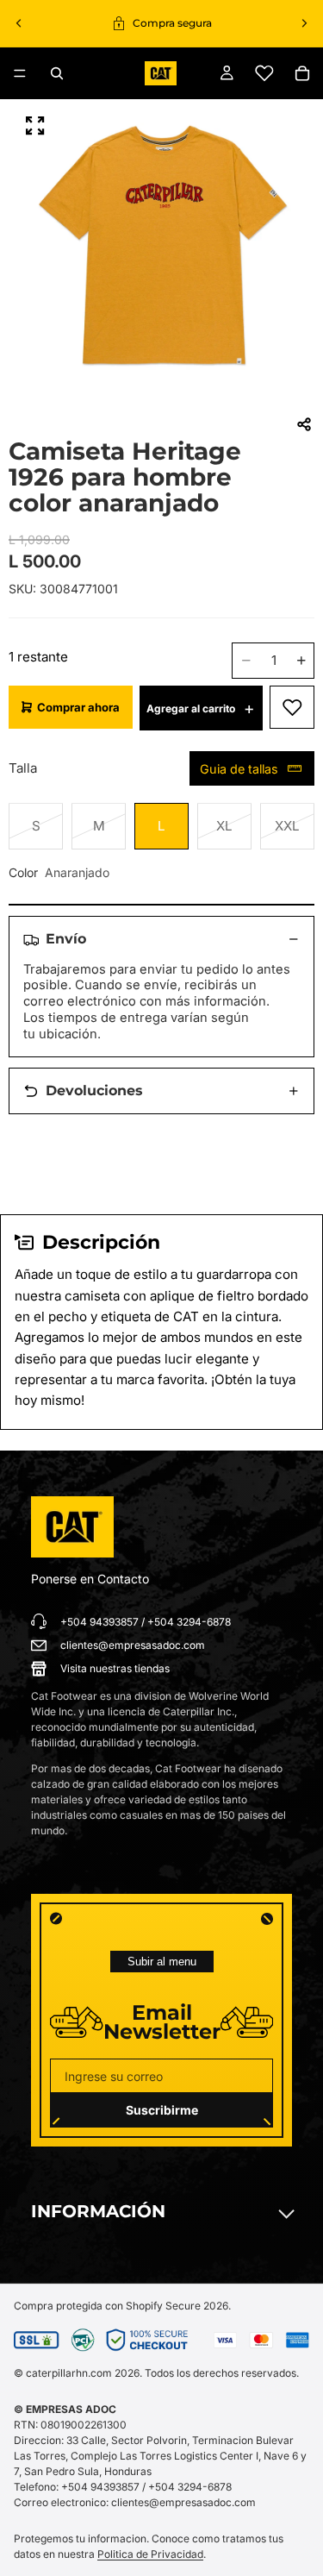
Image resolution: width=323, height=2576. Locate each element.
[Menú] (20, 73)
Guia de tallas (239, 769)
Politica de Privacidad (150, 2554)
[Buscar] (57, 73)
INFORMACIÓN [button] (98, 2211)
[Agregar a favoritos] (292, 707)
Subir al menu (162, 1962)
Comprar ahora (78, 707)
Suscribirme (162, 2110)
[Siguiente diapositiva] (304, 23)
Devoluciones (94, 1091)
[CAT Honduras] (72, 1527)
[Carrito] (302, 73)
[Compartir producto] (304, 424)
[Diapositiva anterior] (19, 23)
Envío (66, 939)
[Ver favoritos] (264, 73)
